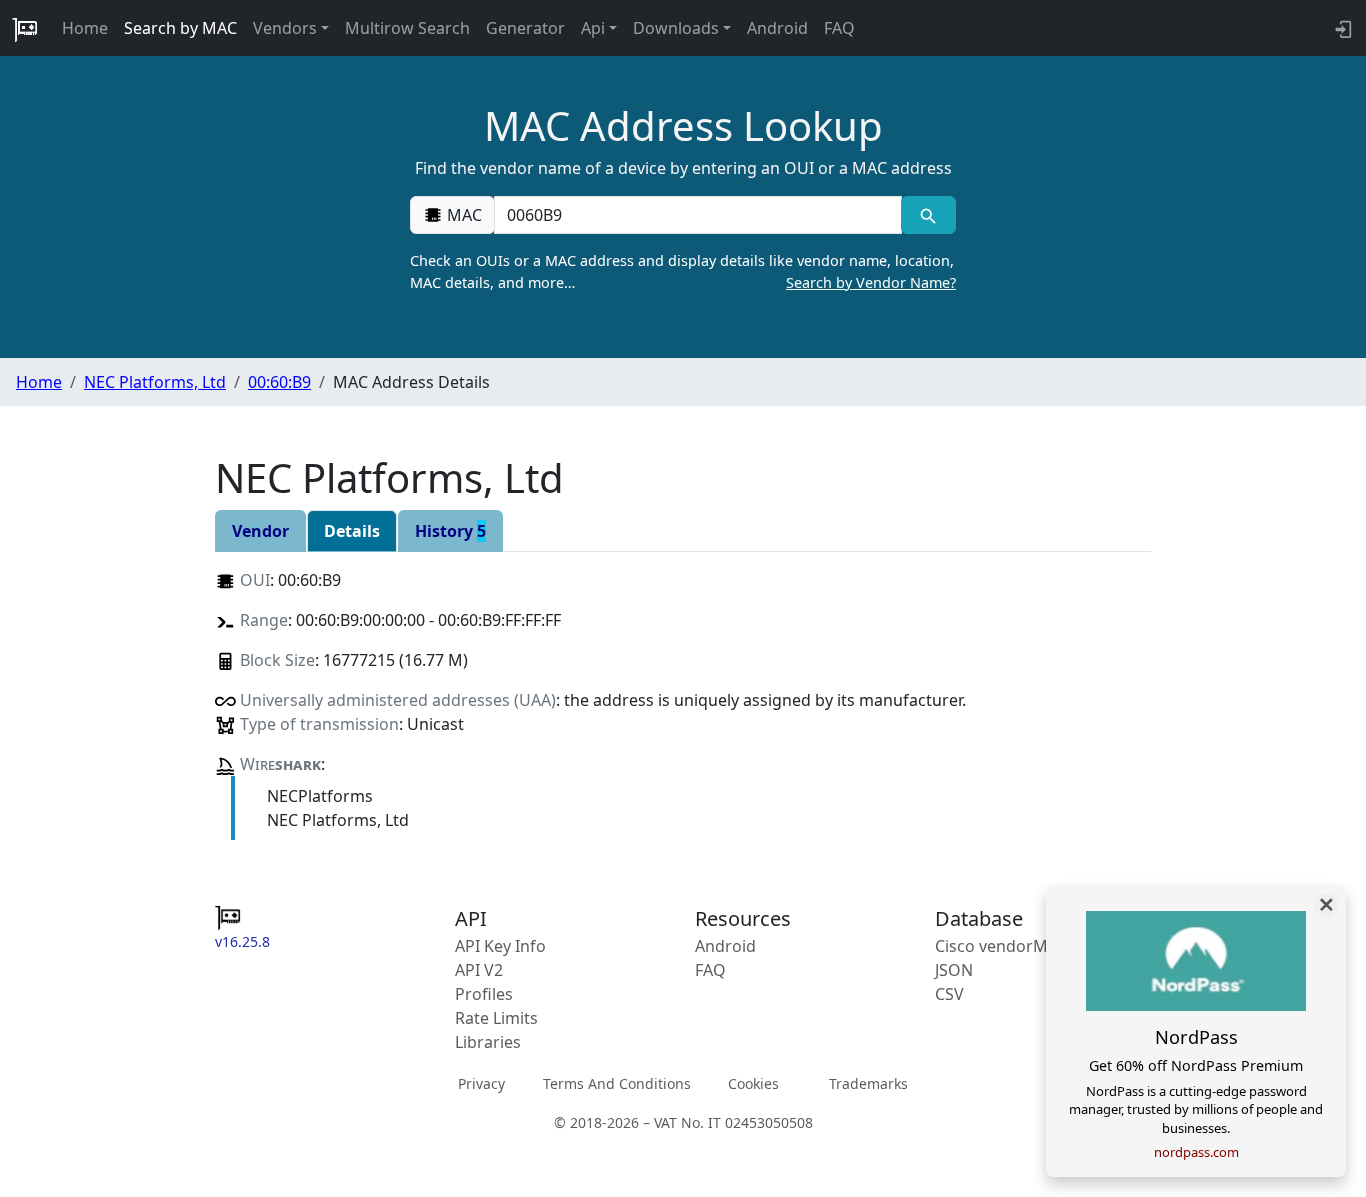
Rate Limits (496, 1018)
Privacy (481, 1082)
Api (593, 28)
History (450, 531)
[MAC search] (928, 215)
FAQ (839, 28)
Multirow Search (407, 28)
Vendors (285, 28)
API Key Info (500, 946)
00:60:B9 (279, 382)
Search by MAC (180, 28)
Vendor (260, 531)
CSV (949, 994)
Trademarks (868, 1082)
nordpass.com (1196, 1152)
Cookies (753, 1082)
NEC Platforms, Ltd (155, 382)
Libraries (488, 1042)
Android (777, 28)
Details (352, 531)
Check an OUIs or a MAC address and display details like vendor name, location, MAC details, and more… (683, 271)
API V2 (479, 970)
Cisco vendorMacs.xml (1019, 946)
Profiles (484, 994)
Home (85, 28)
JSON (954, 970)
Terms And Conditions (617, 1082)
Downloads (676, 28)
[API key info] (1341, 28)
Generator (525, 28)
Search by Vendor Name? (871, 282)
